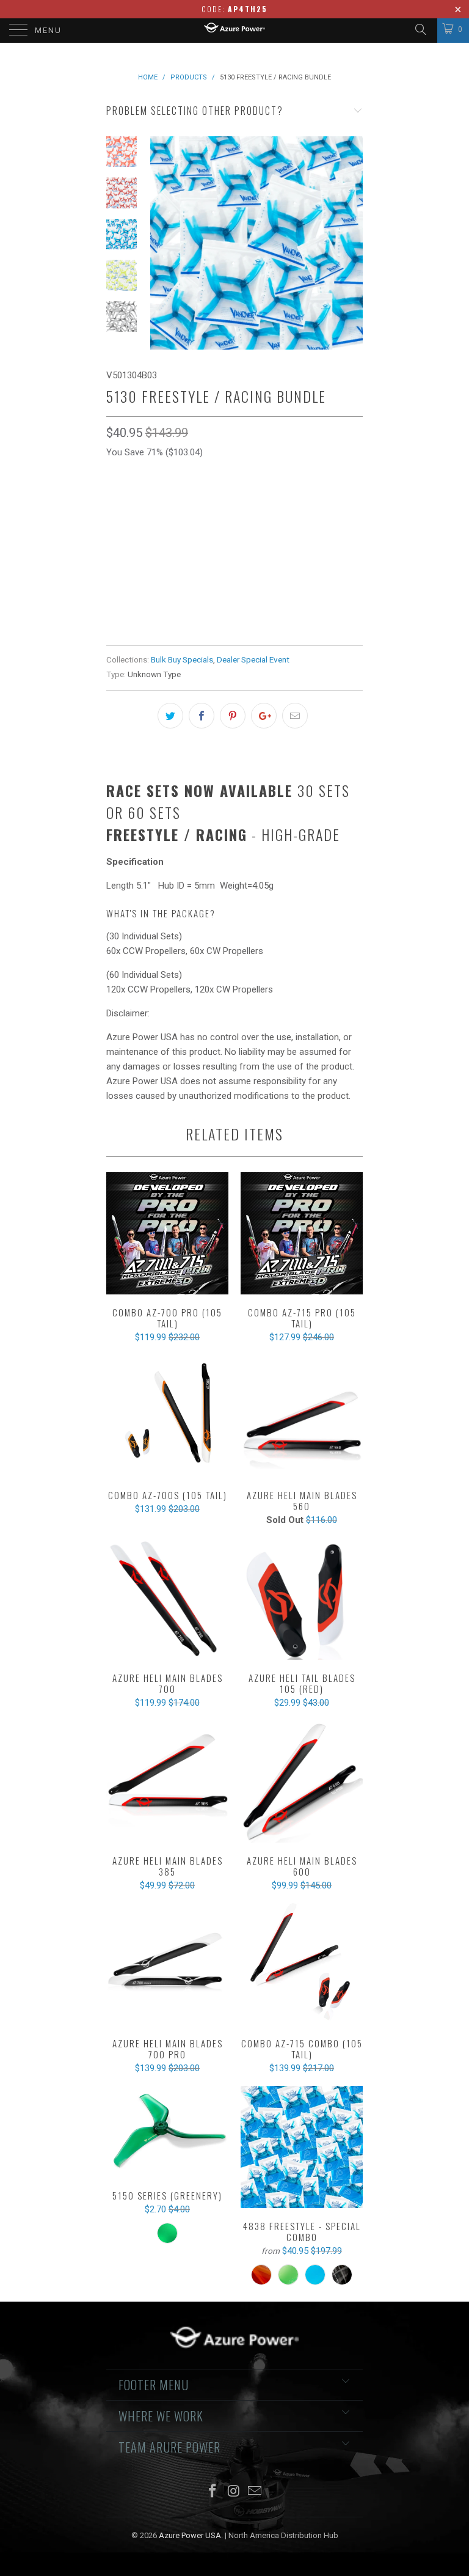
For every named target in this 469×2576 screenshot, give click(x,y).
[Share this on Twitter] (170, 716)
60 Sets (175, 561)
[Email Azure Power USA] (255, 2492)
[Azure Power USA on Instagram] (234, 2492)
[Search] (420, 29)
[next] (351, 243)
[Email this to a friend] (295, 716)
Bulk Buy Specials (182, 659)
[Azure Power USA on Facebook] (213, 2492)
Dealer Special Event (253, 659)
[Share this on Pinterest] (233, 716)
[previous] (161, 243)
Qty (114, 596)
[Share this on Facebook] (202, 716)
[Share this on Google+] (264, 716)
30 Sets (128, 561)
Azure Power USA (190, 2535)
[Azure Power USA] (234, 31)
